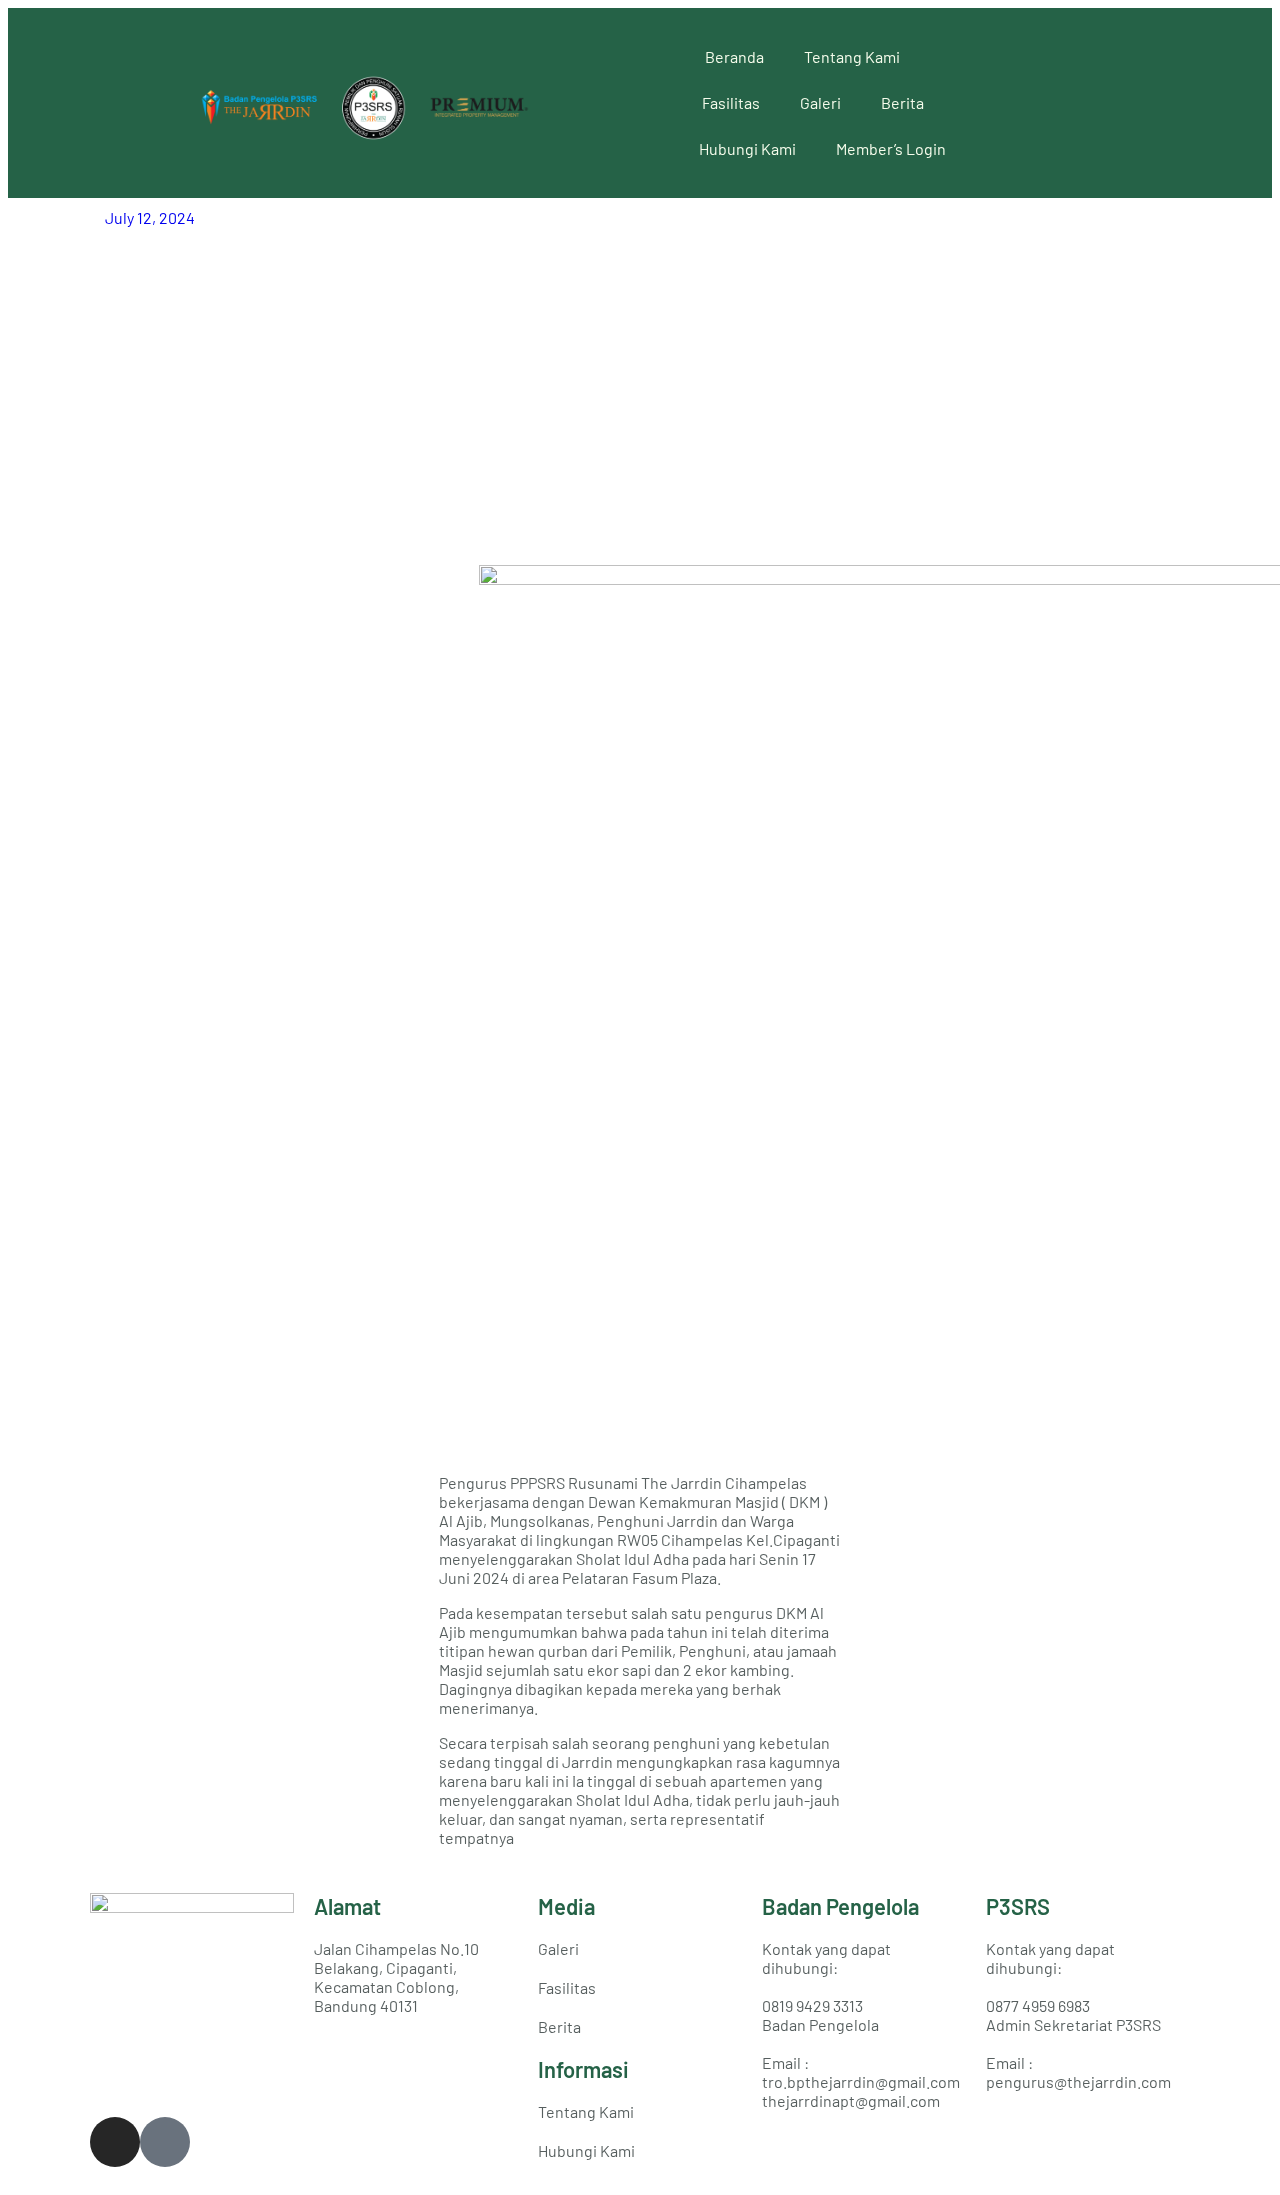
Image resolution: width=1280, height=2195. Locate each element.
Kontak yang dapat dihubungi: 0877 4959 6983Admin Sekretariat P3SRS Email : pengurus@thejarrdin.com (1078, 2015)
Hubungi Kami (747, 148)
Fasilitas (731, 102)
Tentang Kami (852, 56)
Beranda (734, 56)
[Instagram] (115, 2142)
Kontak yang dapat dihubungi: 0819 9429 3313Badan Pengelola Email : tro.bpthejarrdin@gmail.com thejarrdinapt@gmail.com (861, 2024)
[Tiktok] (165, 2142)
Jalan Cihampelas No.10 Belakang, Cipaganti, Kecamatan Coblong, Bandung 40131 (396, 1977)
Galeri (820, 102)
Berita (902, 102)
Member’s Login (891, 148)
